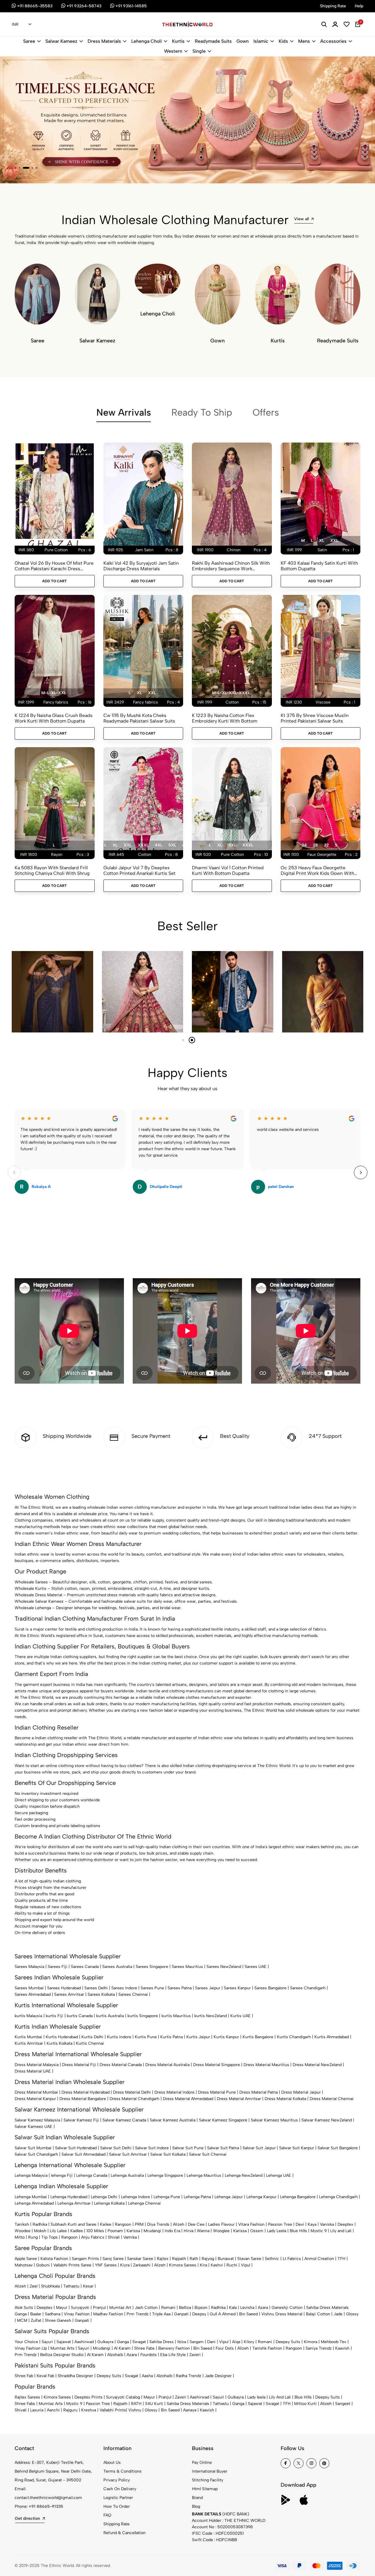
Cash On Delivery (120, 2489)
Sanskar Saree (140, 2259)
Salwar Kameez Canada (124, 2120)
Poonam (115, 2231)
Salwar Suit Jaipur (259, 2148)
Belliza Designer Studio (62, 2355)
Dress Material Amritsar (239, 2099)
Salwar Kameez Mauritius (274, 2120)
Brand (197, 2498)
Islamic (261, 41)
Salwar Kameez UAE (34, 2127)
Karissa (133, 2231)
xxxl (143, 845)
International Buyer (210, 2471)
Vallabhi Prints (113, 2410)
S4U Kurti (154, 2404)
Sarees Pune (152, 1988)
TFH (341, 2259)
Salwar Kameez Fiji (81, 2120)
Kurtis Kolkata (59, 2043)
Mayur (62, 2308)
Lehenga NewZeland (244, 2175)
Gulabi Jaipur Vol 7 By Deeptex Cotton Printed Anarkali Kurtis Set (139, 870)
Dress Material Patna (259, 2092)
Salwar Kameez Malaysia (37, 2120)
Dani (211, 2342)
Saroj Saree (113, 2259)
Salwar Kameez (61, 41)
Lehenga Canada (92, 2175)
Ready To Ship (202, 412)
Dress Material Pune (217, 2092)
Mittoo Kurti (305, 2404)
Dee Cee (196, 2224)
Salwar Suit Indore (152, 2148)
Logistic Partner (118, 2498)
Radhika (40, 2224)
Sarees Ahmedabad (33, 1994)
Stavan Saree (249, 2259)
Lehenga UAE (279, 2175)
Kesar (88, 2286)
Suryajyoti (80, 2308)
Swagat (139, 2342)
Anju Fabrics (93, 2237)
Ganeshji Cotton (287, 2308)
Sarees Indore (124, 1988)
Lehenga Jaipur (229, 2197)
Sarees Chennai (133, 1994)
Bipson (201, 2308)
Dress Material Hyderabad (86, 2092)
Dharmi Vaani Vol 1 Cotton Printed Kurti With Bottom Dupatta (228, 870)
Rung (33, 2237)
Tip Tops (50, 2237)
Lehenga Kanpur (261, 2197)
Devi (300, 2224)
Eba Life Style (173, 2355)
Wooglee (221, 2231)
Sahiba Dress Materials (327, 2308)
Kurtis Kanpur (226, 2037)
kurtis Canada (80, 2016)
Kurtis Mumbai (28, 2037)
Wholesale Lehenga (33, 1608)
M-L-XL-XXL (54, 693)
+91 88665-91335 (46, 2506)
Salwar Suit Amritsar (128, 2154)
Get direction (28, 2518)
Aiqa (236, 2342)
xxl (334, 541)
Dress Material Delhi (132, 2092)
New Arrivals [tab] (124, 412)
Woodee (23, 2231)
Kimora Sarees (183, 2265)
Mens (304, 41)
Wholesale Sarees (31, 1582)
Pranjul (99, 2308)
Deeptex (345, 2224)
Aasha (147, 2376)
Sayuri (47, 2342)
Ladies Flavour (221, 2224)
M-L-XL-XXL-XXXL (231, 693)
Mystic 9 (319, 2231)
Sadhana (53, 2314)
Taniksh (22, 2224)
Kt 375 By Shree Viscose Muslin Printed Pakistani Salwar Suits (315, 718)
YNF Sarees (106, 2265)
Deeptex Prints (88, 2397)
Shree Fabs (144, 2348)
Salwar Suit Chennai (208, 2154)
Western (173, 51)
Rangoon (123, 2224)
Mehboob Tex (334, 2342)
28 (315, 845)
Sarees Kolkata (101, 1994)
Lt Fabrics (292, 2259)
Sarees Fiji (58, 1967)
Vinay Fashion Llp (31, 2348)
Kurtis (178, 41)
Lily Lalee (58, 2231)
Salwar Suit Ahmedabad (83, 2154)
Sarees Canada (85, 1967)
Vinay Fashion (77, 2314)
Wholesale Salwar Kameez (39, 1601)
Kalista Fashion (54, 2259)
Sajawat (64, 2342)
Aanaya (190, 2410)
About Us (112, 2463)
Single (199, 51)
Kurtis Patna (172, 2037)
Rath (194, 2259)
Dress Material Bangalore (83, 2099)
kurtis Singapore (143, 2016)
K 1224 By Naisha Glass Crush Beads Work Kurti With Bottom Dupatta (54, 718)
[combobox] (22, 25)
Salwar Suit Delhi (116, 2148)
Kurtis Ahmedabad (332, 2037)
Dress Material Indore (174, 2092)
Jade (338, 2314)
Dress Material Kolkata (285, 2099)
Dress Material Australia (167, 2065)
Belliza (185, 2308)
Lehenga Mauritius (204, 2175)
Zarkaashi (142, 2265)
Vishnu (135, 2410)
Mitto (20, 2237)
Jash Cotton (146, 2308)
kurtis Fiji (54, 2016)
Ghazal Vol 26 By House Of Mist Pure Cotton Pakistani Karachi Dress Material (54, 566)
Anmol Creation (319, 2259)
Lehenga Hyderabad (69, 2197)
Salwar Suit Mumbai (33, 2148)
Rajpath (179, 2259)
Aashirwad (84, 2342)
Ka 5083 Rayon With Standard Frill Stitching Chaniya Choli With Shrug (52, 870)
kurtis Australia (110, 2016)
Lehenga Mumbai (31, 2197)
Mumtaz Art (120, 2308)
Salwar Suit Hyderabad (76, 2148)
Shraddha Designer (75, 2376)
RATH (136, 2404)
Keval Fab (45, 2376)
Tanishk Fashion (267, 2348)
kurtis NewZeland (210, 2016)
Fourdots (149, 2355)
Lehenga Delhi (104, 2197)
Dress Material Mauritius (266, 2065)
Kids (283, 41)
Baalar (36, 2314)
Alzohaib (115, 2355)
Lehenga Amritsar (74, 2203)
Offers (266, 412)
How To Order (117, 2506)
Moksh (40, 2231)
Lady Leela (277, 2231)
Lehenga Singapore (165, 2175)
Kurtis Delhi (92, 2037)
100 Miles (95, 2231)
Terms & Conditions (122, 2471)
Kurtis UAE (241, 2016)
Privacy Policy (117, 2480)
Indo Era (172, 2231)
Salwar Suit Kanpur (297, 2148)
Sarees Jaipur (208, 1988)
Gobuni (43, 2265)
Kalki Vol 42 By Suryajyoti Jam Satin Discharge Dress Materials (141, 566)
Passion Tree (280, 2224)
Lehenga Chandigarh (338, 2197)
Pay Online (202, 2463)
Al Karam (122, 2348)
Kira (203, 2265)
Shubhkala (50, 2286)
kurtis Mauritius (176, 2016)
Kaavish (342, 2348)
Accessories (333, 41)
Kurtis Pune (146, 2037)
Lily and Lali (341, 2231)
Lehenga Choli (146, 41)
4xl (158, 845)
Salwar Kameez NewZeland (327, 2120)
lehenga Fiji (62, 2175)
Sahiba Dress (162, 2342)
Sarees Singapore (152, 1967)
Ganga (21, 2314)
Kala (233, 2308)
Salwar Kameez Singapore (223, 2120)
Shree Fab (24, 2376)
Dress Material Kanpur (35, 2099)
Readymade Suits (213, 41)
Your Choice (26, 2342)
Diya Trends (158, 2224)
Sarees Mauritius (187, 1967)
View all (301, 219)
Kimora (311, 2342)
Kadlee (77, 2231)
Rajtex (163, 2259)
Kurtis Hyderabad (62, 2037)
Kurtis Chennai (90, 2043)
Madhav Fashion (108, 2314)
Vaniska (327, 2224)
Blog (196, 2506)
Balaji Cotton (318, 2314)
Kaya (312, 2224)
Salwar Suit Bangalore (338, 2148)
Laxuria (37, 2410)
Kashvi (217, 2265)
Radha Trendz (189, 2376)
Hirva (189, 2231)
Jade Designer (218, 2376)
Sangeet (343, 2404)
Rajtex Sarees (27, 2397)
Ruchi (232, 2265)
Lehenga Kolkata (109, 2203)
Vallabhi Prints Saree (72, 2265)
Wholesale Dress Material (38, 1595)
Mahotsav (24, 2265)
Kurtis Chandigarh (294, 2037)
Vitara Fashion (251, 2224)
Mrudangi (152, 2231)
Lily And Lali (280, 2397)
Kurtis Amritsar (29, 2043)
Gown (243, 41)
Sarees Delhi (96, 1988)
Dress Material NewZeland (317, 2065)
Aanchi (53, 2410)
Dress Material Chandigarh (134, 2099)
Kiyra (125, 2265)
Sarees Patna (180, 1988)
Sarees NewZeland (224, 1967)
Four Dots (225, 2348)
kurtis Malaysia (28, 2016)
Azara (263, 2308)
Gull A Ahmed (223, 2314)
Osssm (257, 2231)
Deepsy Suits (288, 2342)
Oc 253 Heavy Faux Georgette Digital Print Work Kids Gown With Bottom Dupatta (317, 870)
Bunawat (226, 2259)
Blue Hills (298, 2231)
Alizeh (179, 2224)
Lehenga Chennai (144, 2203)
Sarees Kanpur (237, 1988)
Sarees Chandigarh (308, 1988)
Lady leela (256, 2397)
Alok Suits (24, 2308)
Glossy (352, 2314)
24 (304, 845)
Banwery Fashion (174, 2348)
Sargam (197, 2342)
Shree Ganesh (58, 2320)
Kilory (249, 2342)
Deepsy (199, 2314)
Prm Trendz (138, 2314)
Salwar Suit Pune (188, 2148)
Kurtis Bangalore (258, 2037)
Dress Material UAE (33, 2071)
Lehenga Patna (197, 2197)
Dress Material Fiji (79, 2065)
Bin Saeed (248, 2314)
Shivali (114, 2237)
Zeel (34, 2286)
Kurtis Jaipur (198, 2037)
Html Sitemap (205, 2489)
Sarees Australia (117, 1967)
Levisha (247, 2308)
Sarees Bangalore (270, 1988)
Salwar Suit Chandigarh (36, 2154)
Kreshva (89, 2410)
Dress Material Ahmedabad (188, 2099)
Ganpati (181, 2314)
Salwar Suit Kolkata (168, 2154)
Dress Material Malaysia (37, 2065)
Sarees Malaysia (29, 1967)
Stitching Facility (208, 2480)
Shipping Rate (116, 2524)
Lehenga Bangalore (298, 2197)
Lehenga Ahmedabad (34, 2203)
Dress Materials (104, 41)
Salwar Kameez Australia (173, 2120)
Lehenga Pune (167, 2197)
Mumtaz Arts (62, 2348)
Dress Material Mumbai (36, 2092)
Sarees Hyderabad (64, 1988)
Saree (29, 41)
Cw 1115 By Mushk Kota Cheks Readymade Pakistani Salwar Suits (139, 718)
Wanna (203, 2231)
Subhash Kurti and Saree (74, 2224)
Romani (168, 2308)
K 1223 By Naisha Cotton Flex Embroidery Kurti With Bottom (225, 718)
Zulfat (36, 2320)
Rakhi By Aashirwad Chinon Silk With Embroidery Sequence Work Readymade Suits (231, 566)
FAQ (107, 2515)
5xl (172, 845)
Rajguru (70, 2410)
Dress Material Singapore (217, 2065)
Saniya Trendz (319, 2348)
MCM (22, 2320)
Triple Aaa (161, 2314)
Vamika (130, 2237)
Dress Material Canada (121, 2065)
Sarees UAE (256, 1967)
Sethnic (272, 2259)
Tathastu (71, 2286)
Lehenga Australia (127, 2175)
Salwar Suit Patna (223, 2148)
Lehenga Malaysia (31, 2175)
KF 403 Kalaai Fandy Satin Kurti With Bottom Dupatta (319, 566)
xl (322, 541)
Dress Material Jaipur (301, 2092)
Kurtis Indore (119, 2037)
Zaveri (195, 2355)
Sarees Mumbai (29, 1988)
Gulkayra (105, 2342)
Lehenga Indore (135, 2197)
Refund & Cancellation (125, 2533)
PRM (139, 2224)
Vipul (246, 2265)
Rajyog (208, 2259)
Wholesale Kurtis (30, 1589)
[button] (16, 168)
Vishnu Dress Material (282, 2314)
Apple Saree (26, 2259)
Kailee (106, 2224)
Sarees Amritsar (69, 1994)
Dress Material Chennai (332, 2099)
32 (326, 845)
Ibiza (182, 2342)
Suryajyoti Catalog (123, 2397)
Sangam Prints (85, 2259)
